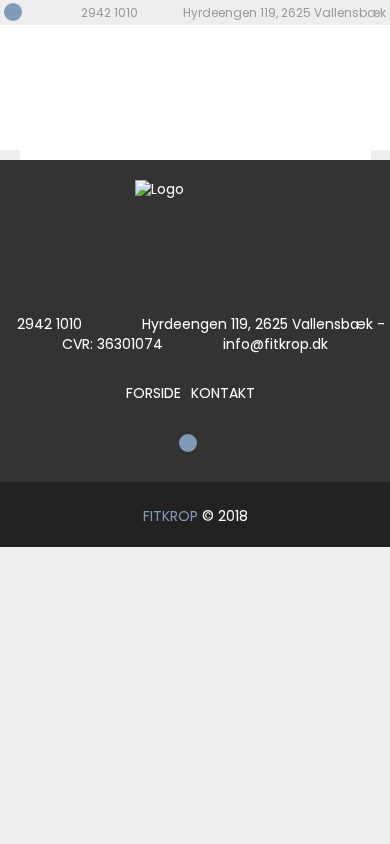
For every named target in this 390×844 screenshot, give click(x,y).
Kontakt (223, 393)
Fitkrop (79, 87)
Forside (153, 393)
